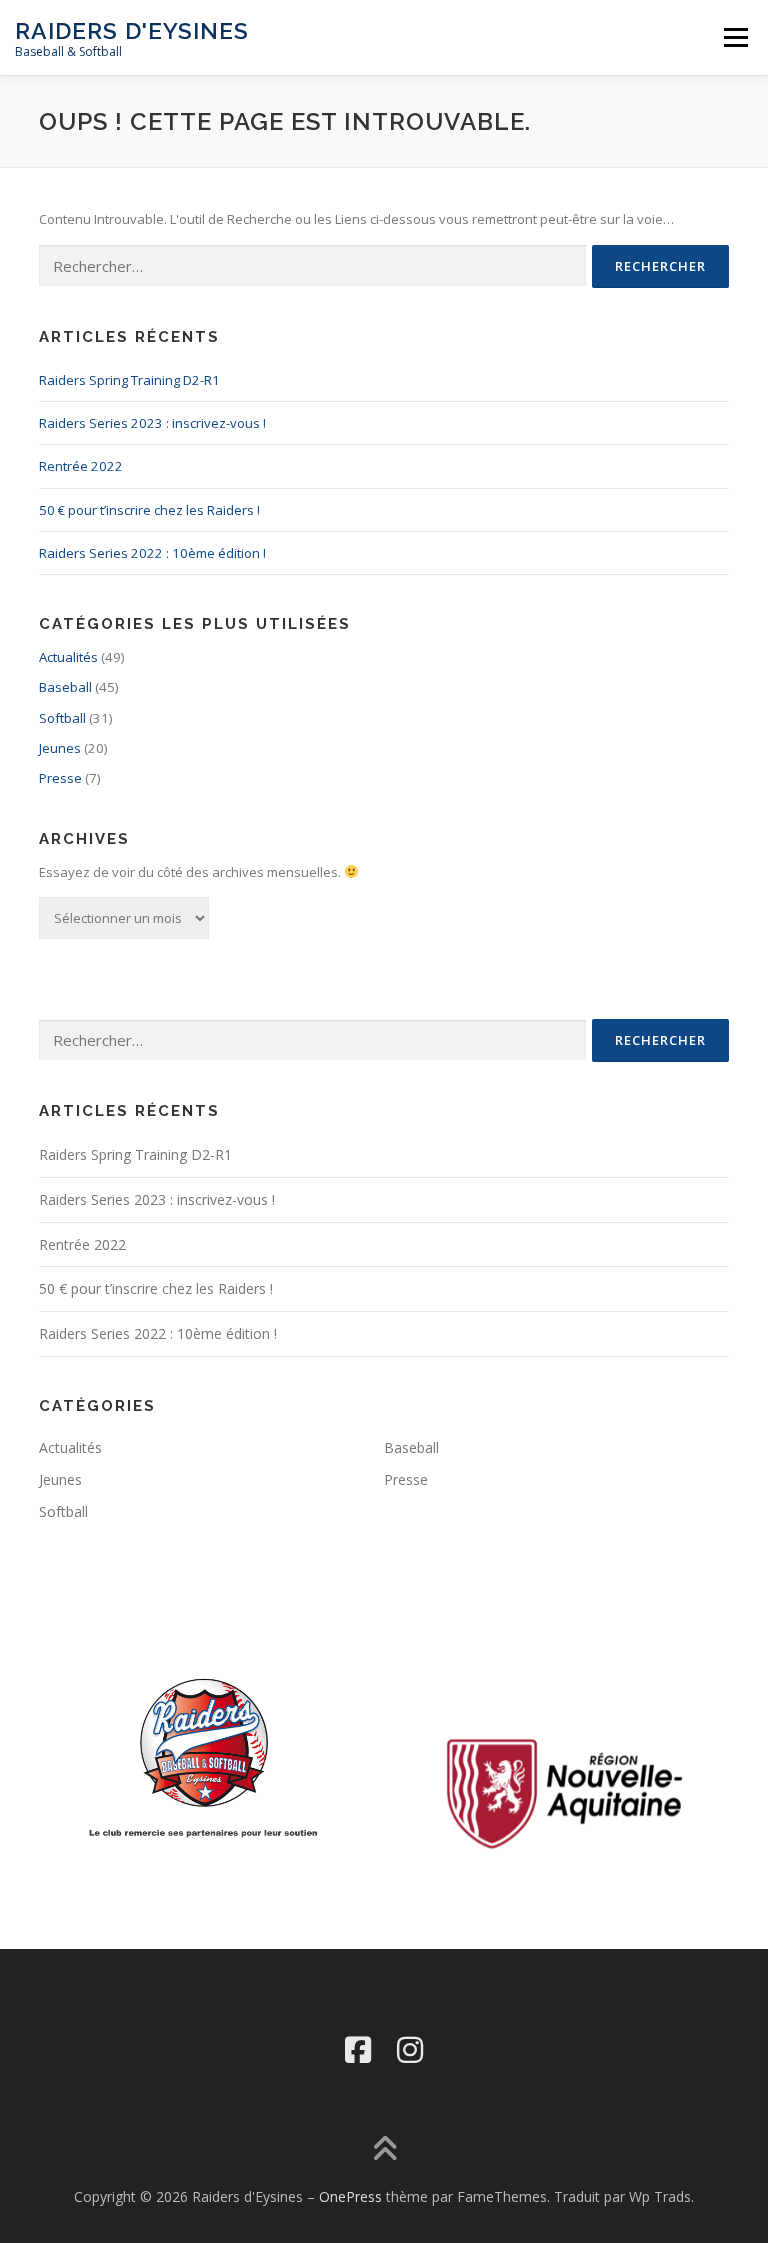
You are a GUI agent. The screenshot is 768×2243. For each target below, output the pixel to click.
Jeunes (60, 748)
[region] (564, 1793)
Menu (735, 37)
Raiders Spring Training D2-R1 (129, 380)
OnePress (350, 2196)
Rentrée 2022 (81, 466)
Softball (62, 718)
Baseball (65, 687)
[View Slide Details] (564, 1793)
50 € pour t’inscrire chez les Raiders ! (149, 510)
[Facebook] (358, 2049)
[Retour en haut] (384, 2149)
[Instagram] (410, 2049)
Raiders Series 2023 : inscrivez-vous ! (152, 423)
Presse (60, 778)
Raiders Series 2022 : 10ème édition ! (152, 553)
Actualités (68, 657)
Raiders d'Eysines (132, 30)
